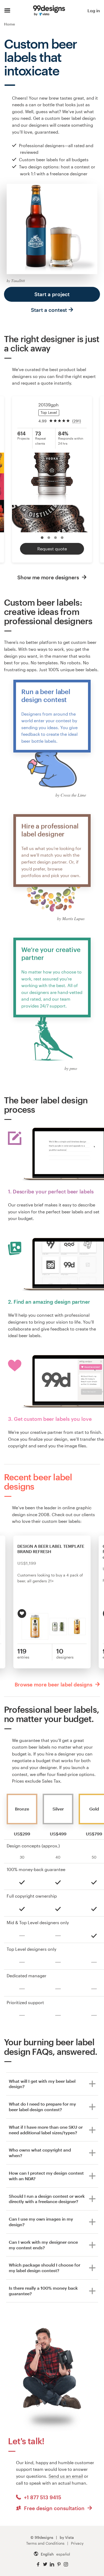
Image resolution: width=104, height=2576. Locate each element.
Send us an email (66, 2476)
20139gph (49, 405)
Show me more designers (49, 577)
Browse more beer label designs (54, 1684)
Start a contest (49, 310)
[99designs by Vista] (49, 11)
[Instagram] (66, 2564)
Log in (94, 10)
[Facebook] (38, 2564)
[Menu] (7, 11)
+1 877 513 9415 (42, 2497)
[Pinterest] (59, 2564)
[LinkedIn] (52, 2564)
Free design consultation (54, 2508)
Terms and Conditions (45, 2543)
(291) (77, 421)
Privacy (77, 2543)
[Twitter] (45, 2564)
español (63, 2554)
